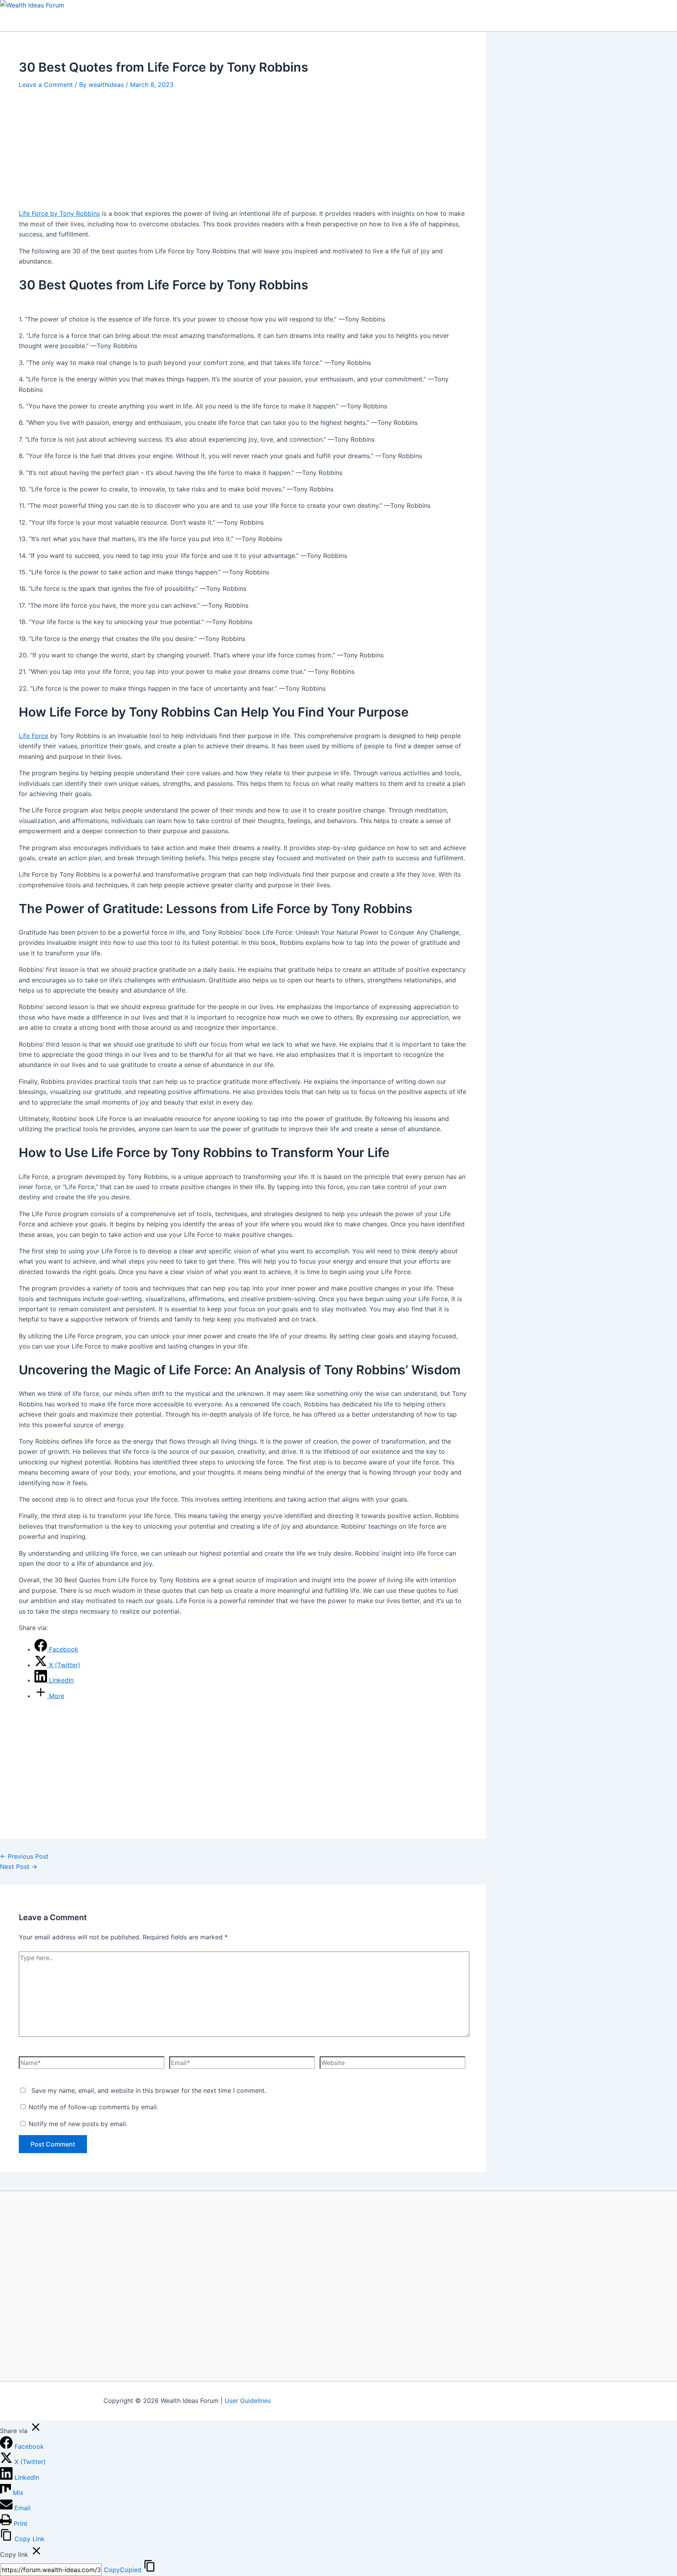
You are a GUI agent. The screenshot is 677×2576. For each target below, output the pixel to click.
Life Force (33, 736)
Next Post (19, 1867)
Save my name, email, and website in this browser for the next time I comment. (149, 2090)
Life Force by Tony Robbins (59, 213)
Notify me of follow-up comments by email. (93, 2107)
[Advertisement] (243, 147)
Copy (123, 2570)
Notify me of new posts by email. (78, 2124)
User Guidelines (248, 2401)
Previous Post (24, 1856)
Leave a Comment (46, 85)
